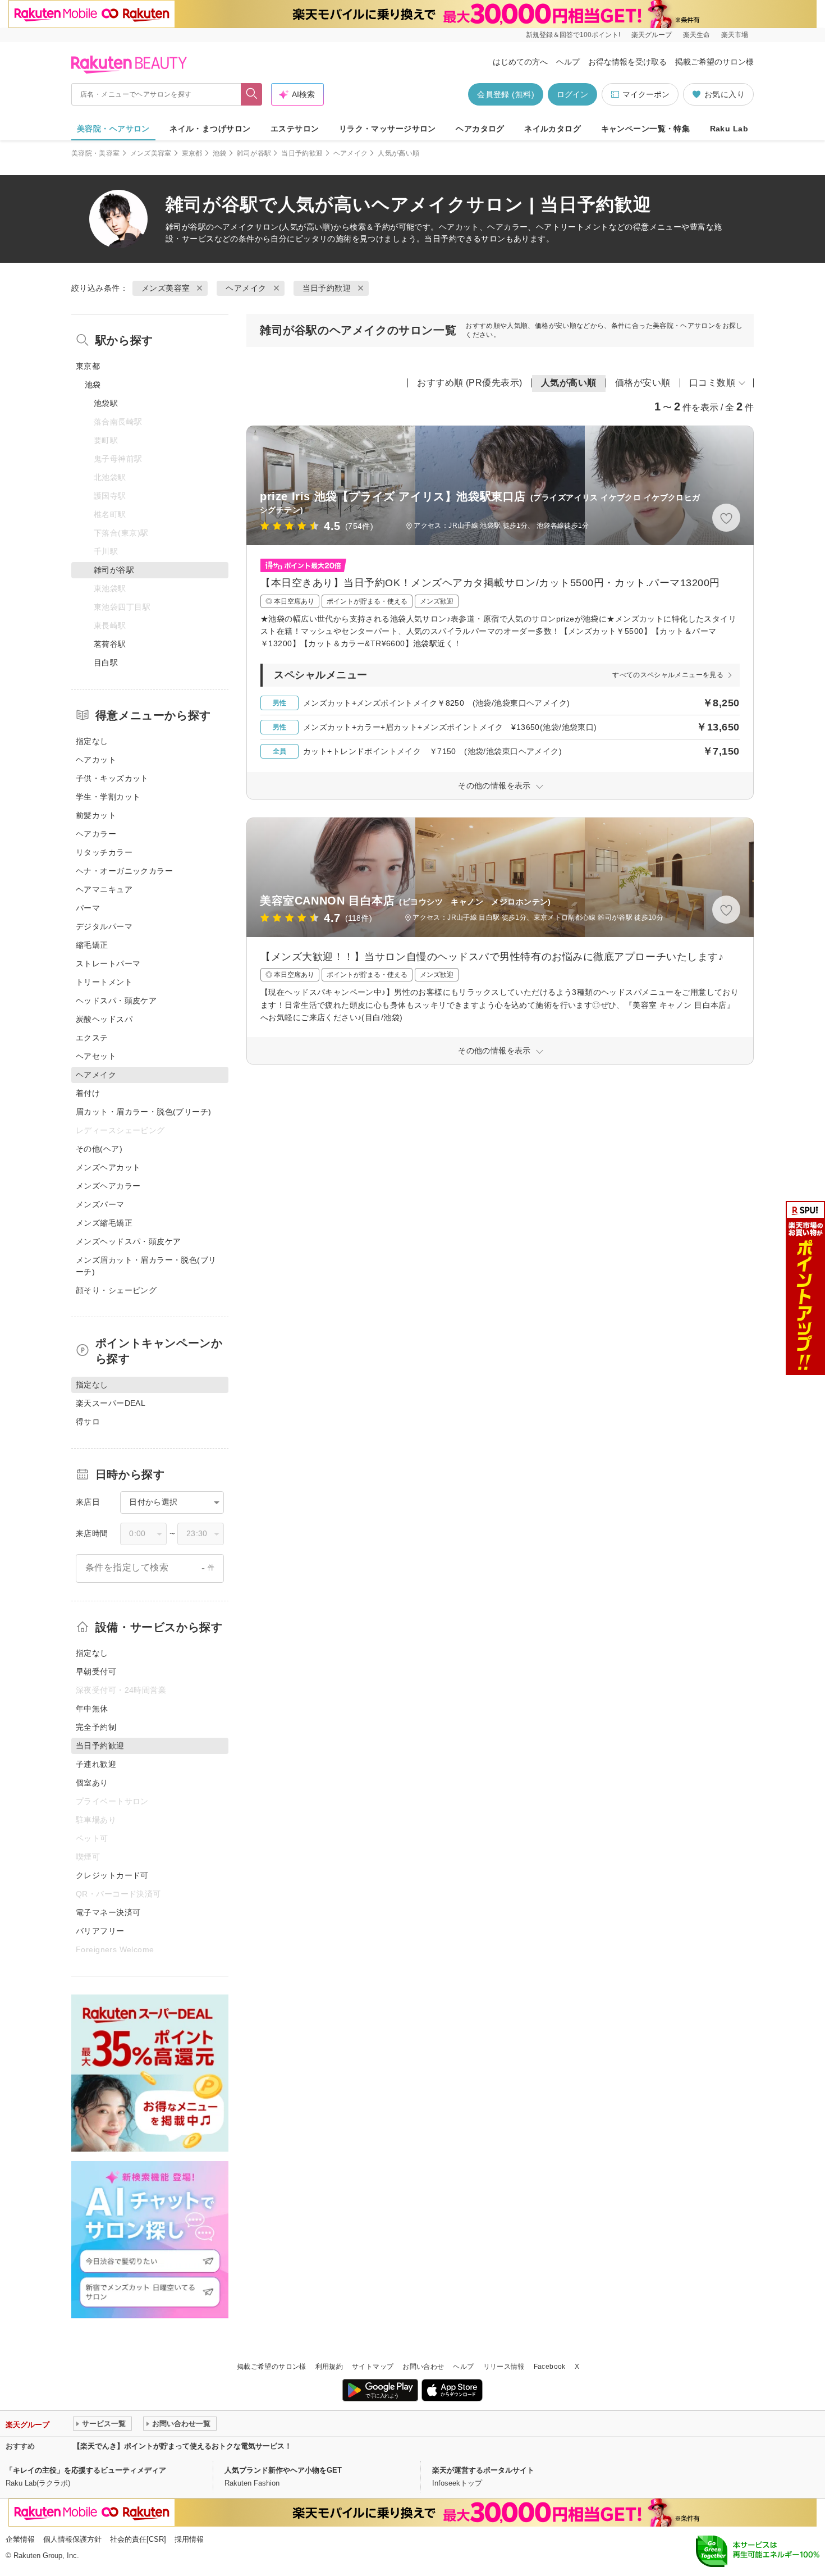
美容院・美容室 (96, 153)
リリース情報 (504, 2367)
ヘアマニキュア (104, 889)
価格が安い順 (643, 383)
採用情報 (189, 2539)
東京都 (192, 153)
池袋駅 (106, 403)
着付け (88, 1093)
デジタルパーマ (104, 926)
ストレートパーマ (108, 963)
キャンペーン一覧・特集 (646, 129)
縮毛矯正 (92, 945)
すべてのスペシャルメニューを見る (668, 675)
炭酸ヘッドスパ (104, 1019)
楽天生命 (696, 35)
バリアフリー (100, 1931)
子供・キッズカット (112, 778)
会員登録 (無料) (506, 94)
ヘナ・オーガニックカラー (124, 871)
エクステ (92, 1038)
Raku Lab (729, 129)
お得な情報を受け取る (627, 62)
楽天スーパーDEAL (111, 1403)
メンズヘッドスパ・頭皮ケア (128, 1241)
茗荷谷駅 (110, 644)
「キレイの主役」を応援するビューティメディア (86, 2470)
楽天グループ (652, 35)
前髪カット (96, 815)
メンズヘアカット (108, 1167)
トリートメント (104, 982)
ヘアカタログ (480, 129)
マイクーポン (646, 94)
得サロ (88, 1422)
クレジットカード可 (112, 1875)
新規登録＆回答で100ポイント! (573, 35)
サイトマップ (373, 2367)
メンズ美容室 (151, 153)
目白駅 (106, 663)
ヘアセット (96, 1056)
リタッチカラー (104, 852)
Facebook (550, 2367)
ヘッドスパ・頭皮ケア (116, 1001)
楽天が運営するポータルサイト (483, 2470)
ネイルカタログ (553, 129)
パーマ (88, 908)
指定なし (92, 741)
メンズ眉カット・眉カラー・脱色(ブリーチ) (146, 1266)
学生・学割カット (108, 797)
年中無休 (92, 1709)
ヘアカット (96, 760)
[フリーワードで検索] (252, 94)
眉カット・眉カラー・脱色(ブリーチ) (144, 1112)
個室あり (92, 1783)
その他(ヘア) (99, 1149)
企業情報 (20, 2539)
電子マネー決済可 (108, 1912)
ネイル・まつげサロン (210, 129)
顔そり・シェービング (116, 1290)
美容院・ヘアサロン (113, 129)
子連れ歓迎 (96, 1764)
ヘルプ (568, 62)
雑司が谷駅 (254, 153)
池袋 (220, 153)
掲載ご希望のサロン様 (714, 62)
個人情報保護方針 (72, 2539)
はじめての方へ (520, 62)
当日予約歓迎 (302, 153)
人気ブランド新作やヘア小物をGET (283, 2470)
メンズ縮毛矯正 (104, 1223)
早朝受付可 (96, 1671)
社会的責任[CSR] (138, 2539)
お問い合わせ (423, 2367)
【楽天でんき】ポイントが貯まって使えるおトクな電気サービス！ (182, 2446)
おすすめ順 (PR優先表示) (470, 383)
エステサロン (295, 129)
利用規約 (329, 2367)
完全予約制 (96, 1727)
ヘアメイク (351, 153)
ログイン (572, 94)
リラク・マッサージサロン (388, 129)
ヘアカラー (96, 834)
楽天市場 (735, 35)
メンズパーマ (100, 1204)
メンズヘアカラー (108, 1186)
